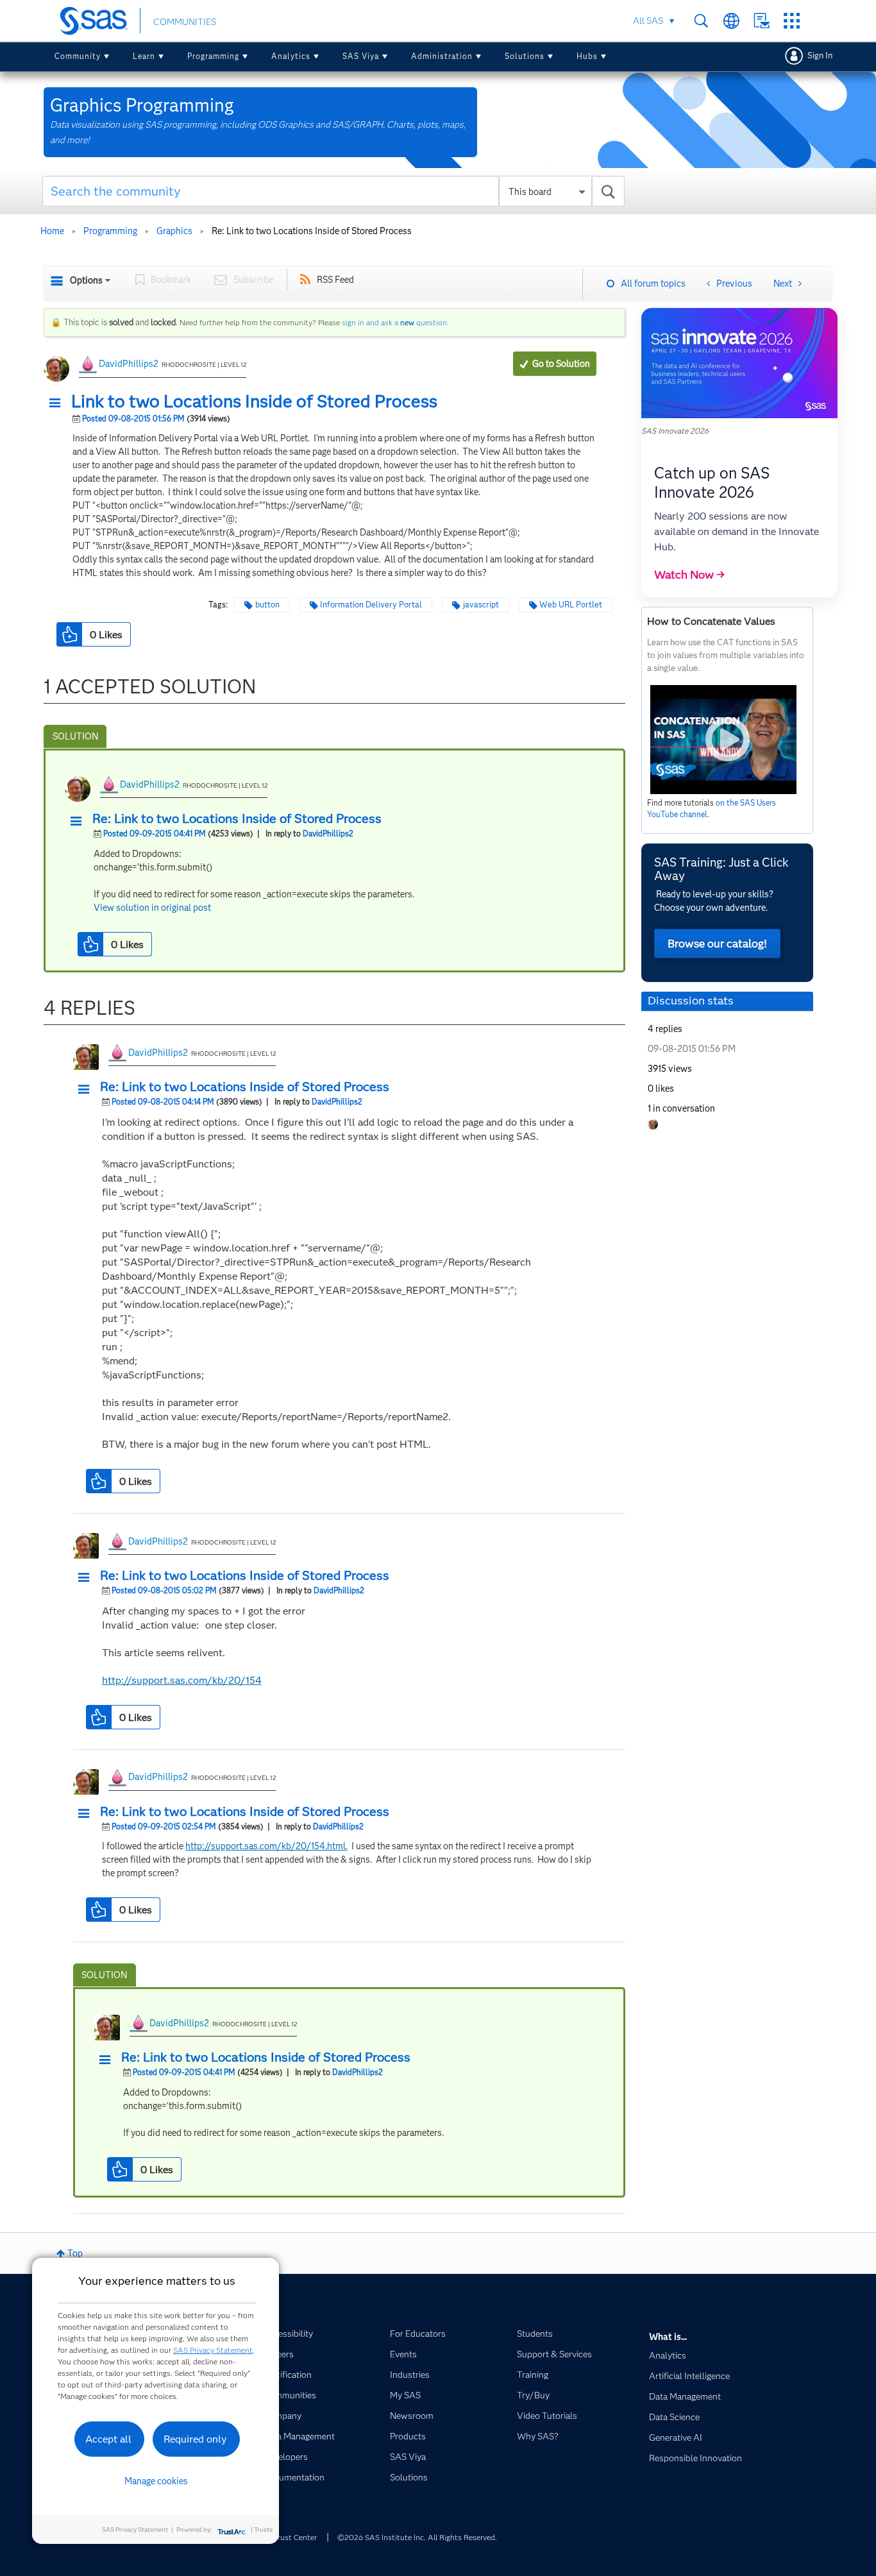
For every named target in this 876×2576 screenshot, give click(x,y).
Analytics (291, 56)
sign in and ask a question (394, 322)
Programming (213, 56)
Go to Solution (561, 364)
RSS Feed (335, 280)
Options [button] (86, 280)
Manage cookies (156, 2481)
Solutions (525, 56)
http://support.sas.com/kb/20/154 (182, 1680)
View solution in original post (152, 908)
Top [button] (75, 2253)
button (267, 605)
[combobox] (334, 191)
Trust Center (295, 2537)
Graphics (174, 231)
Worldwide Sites (731, 21)
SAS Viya (361, 56)
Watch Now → (689, 575)
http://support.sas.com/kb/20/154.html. (266, 1846)
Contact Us (762, 21)
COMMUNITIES (185, 22)
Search (701, 21)
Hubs (587, 56)
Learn (144, 56)
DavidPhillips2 (129, 364)
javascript (481, 605)
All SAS (648, 21)
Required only (195, 2439)
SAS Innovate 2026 (675, 431)
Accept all (108, 2439)
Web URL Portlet (571, 605)
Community (78, 56)
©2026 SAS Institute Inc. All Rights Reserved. (417, 2537)
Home (52, 231)
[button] (58, 403)
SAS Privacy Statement (213, 2350)
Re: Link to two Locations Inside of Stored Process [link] (312, 231)
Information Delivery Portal (371, 605)
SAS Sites (792, 21)
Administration (442, 56)
